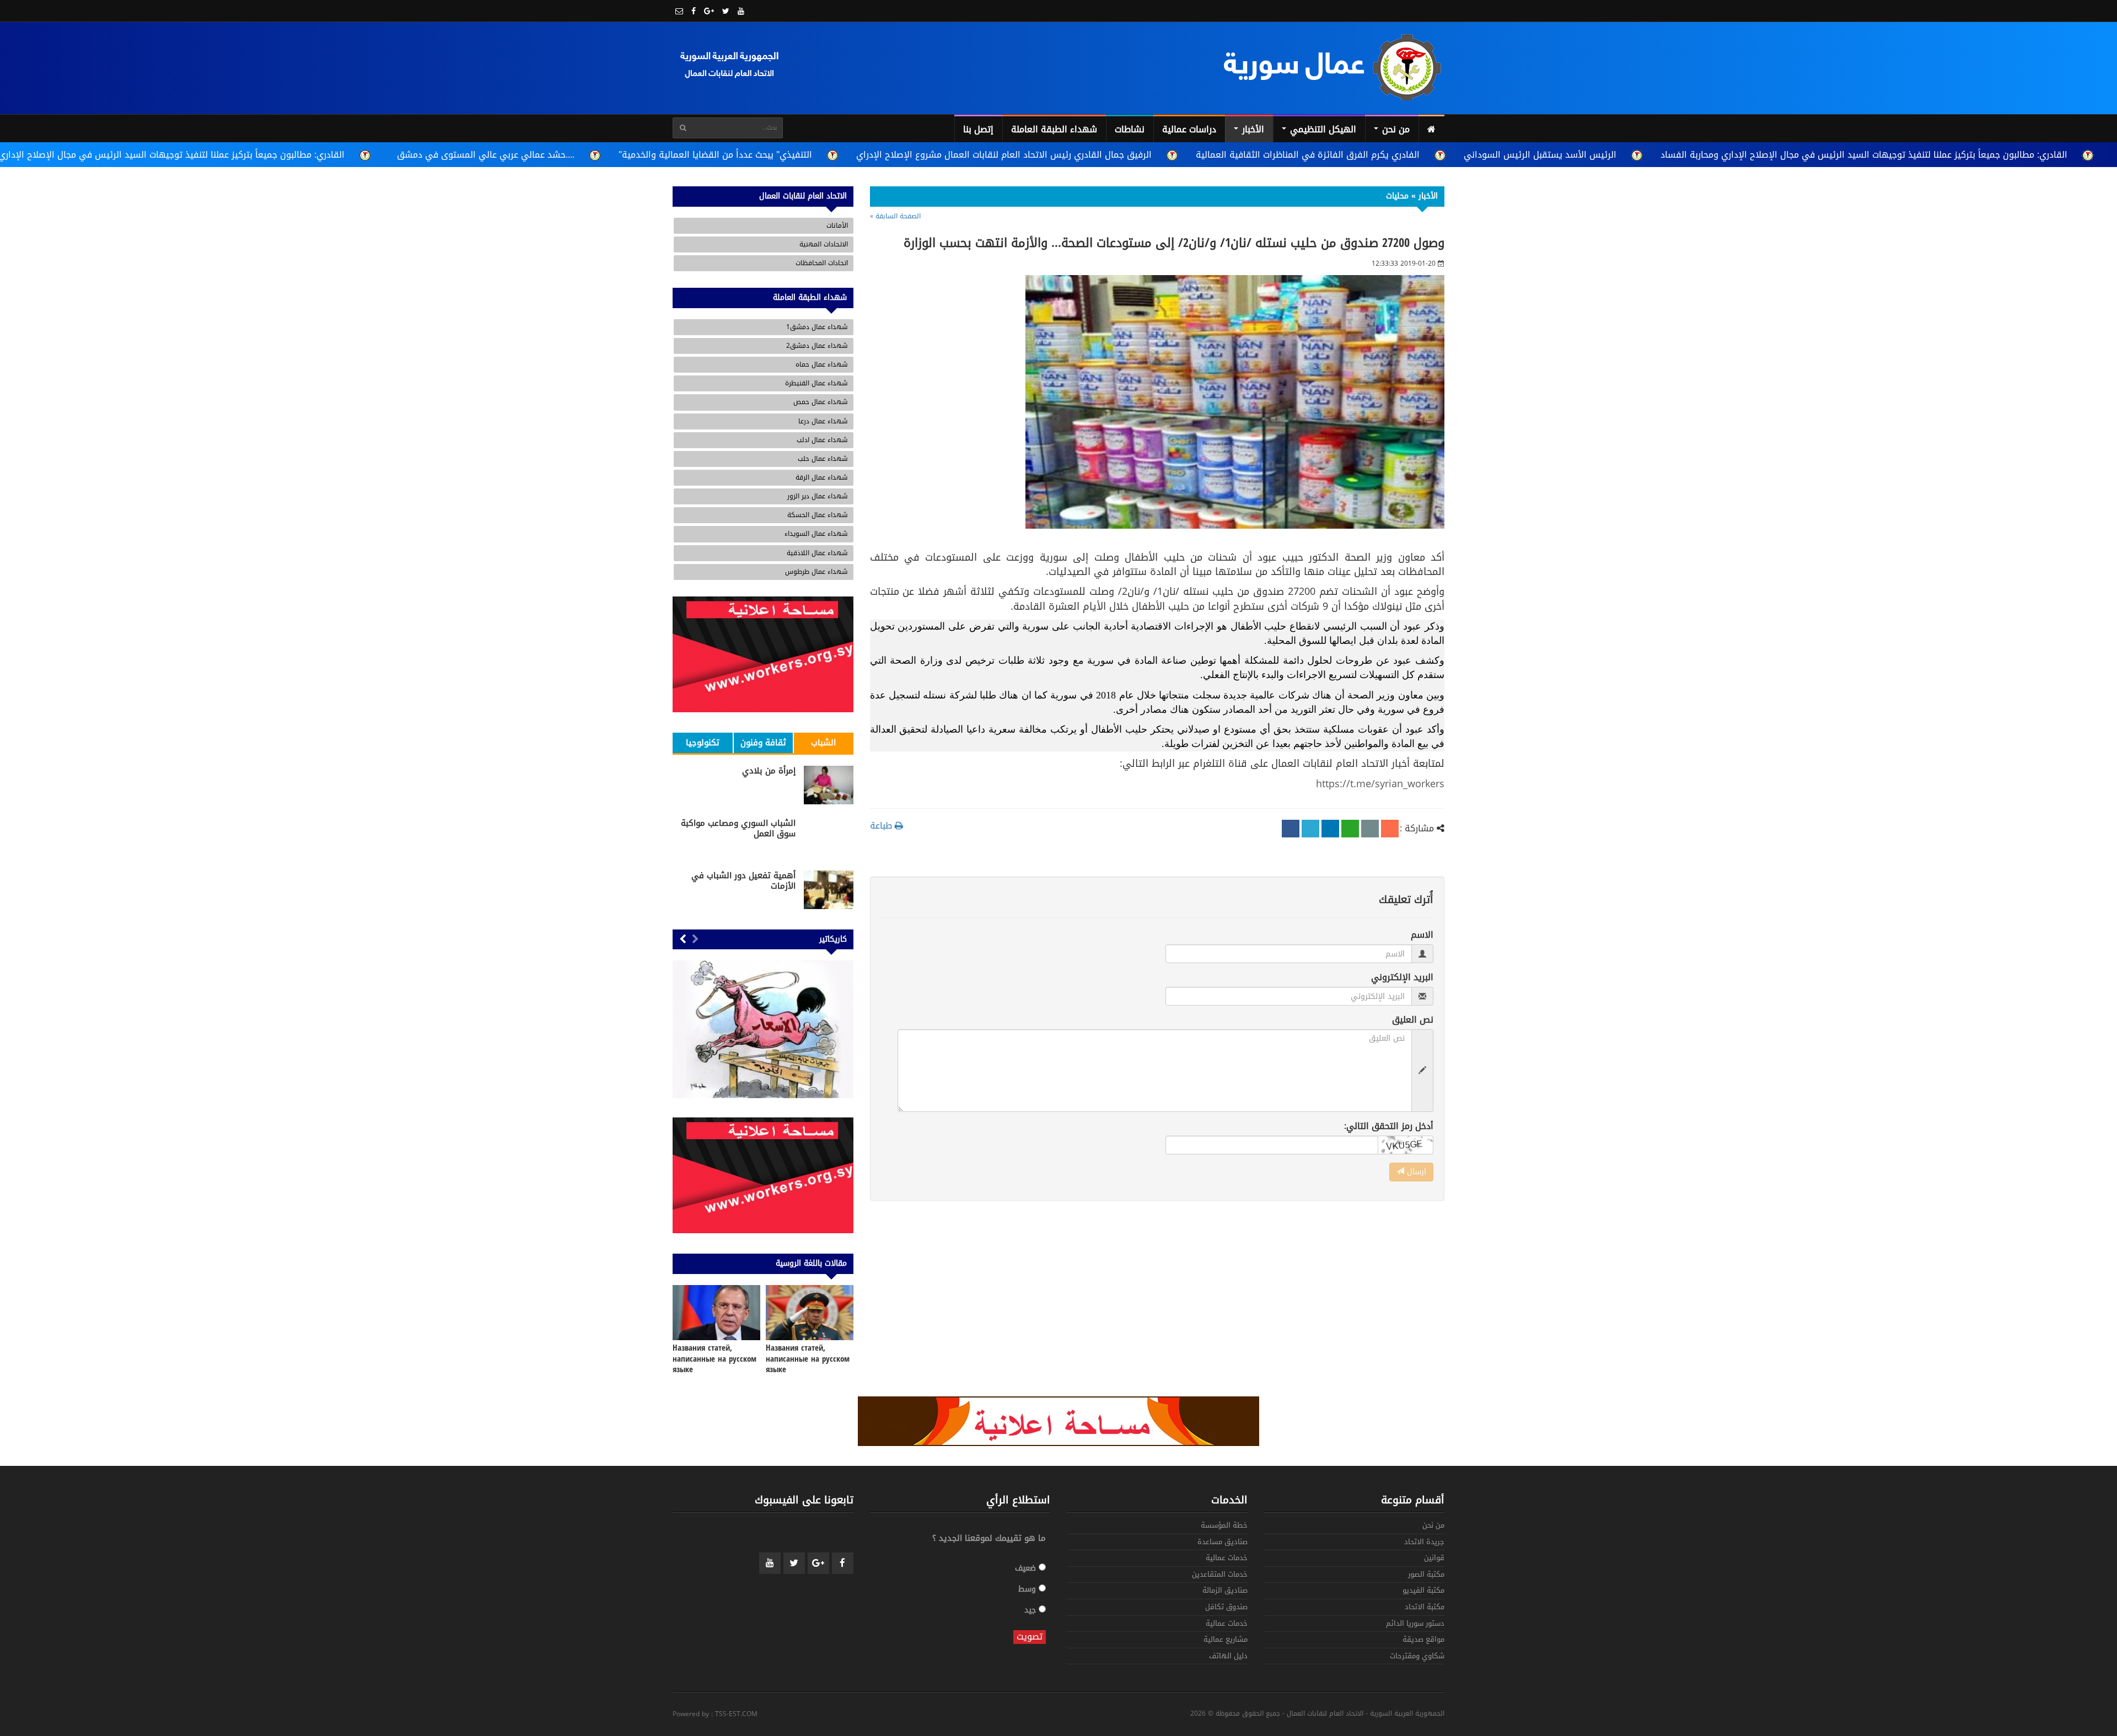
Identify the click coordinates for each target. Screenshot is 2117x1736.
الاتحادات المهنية (824, 244)
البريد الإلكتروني (1402, 978)
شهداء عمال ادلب (822, 440)
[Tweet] (1310, 829)
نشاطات (1130, 129)
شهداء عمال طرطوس (816, 572)
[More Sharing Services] (1390, 829)
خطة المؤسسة (1224, 1526)
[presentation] (695, 940)
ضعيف (1027, 1568)
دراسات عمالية (1189, 129)
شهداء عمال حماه (822, 364)
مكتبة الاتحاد (1425, 1608)
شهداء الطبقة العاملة (1054, 129)
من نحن (1395, 129)
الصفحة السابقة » (895, 216)
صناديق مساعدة (1223, 1543)
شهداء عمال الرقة (822, 477)
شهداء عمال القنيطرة (816, 383)
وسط (1028, 1589)
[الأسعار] (763, 1029)
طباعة (882, 826)
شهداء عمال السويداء (816, 534)
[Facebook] (1291, 829)
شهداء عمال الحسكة (818, 515)
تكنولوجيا (703, 743)
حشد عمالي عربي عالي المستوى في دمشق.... (486, 155)
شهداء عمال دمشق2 (817, 346)
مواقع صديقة (1423, 1640)
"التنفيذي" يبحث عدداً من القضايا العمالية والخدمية (715, 155)
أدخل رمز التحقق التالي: (1389, 1127)
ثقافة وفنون (763, 743)
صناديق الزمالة (1225, 1591)
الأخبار (1252, 129)
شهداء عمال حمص (821, 402)
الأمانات (837, 225)
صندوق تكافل (1226, 1608)
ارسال (1415, 1172)
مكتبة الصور (1426, 1575)
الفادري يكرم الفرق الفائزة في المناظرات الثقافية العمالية (1308, 155)
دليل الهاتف (1228, 1657)
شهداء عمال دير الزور (818, 496)
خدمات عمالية (1227, 1559)
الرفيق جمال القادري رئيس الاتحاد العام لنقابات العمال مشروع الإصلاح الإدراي (1004, 155)
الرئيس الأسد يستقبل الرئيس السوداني (1540, 155)
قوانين (1434, 1559)
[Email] (1370, 829)
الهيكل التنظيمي (1322, 129)
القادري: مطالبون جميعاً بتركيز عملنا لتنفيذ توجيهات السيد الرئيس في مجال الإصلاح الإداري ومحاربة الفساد (1864, 155)
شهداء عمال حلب (823, 459)
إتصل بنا (978, 129)
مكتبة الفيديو (1423, 1591)
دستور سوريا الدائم (1415, 1624)
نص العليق (1413, 1020)
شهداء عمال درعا (823, 421)
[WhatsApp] (1350, 829)
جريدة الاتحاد (1424, 1543)
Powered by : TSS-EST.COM (715, 1714)
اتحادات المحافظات (822, 263)
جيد (1031, 1609)
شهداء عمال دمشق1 (817, 327)
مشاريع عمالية (1226, 1640)
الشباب (823, 743)
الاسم (1422, 935)
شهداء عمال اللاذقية (817, 553)
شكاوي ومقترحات (1417, 1657)
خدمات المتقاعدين (1220, 1575)
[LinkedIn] (1330, 829)
